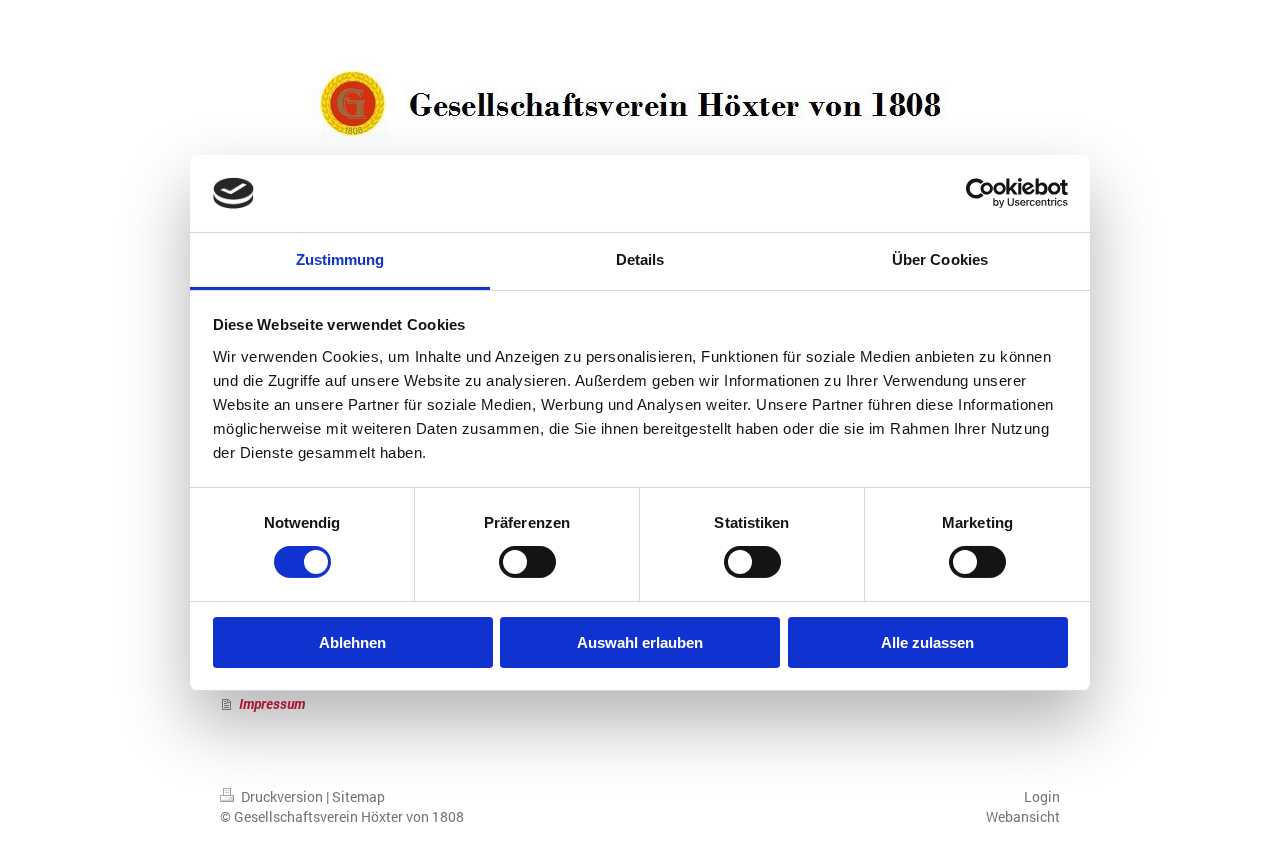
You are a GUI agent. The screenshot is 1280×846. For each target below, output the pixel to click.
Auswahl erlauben (640, 642)
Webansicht (1023, 816)
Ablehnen (352, 642)
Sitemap (358, 796)
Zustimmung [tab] (340, 259)
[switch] (527, 562)
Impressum (272, 703)
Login (1042, 796)
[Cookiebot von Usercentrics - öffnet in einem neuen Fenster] (980, 193)
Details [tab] (640, 259)
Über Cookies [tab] (940, 259)
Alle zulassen (927, 642)
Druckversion (282, 796)
